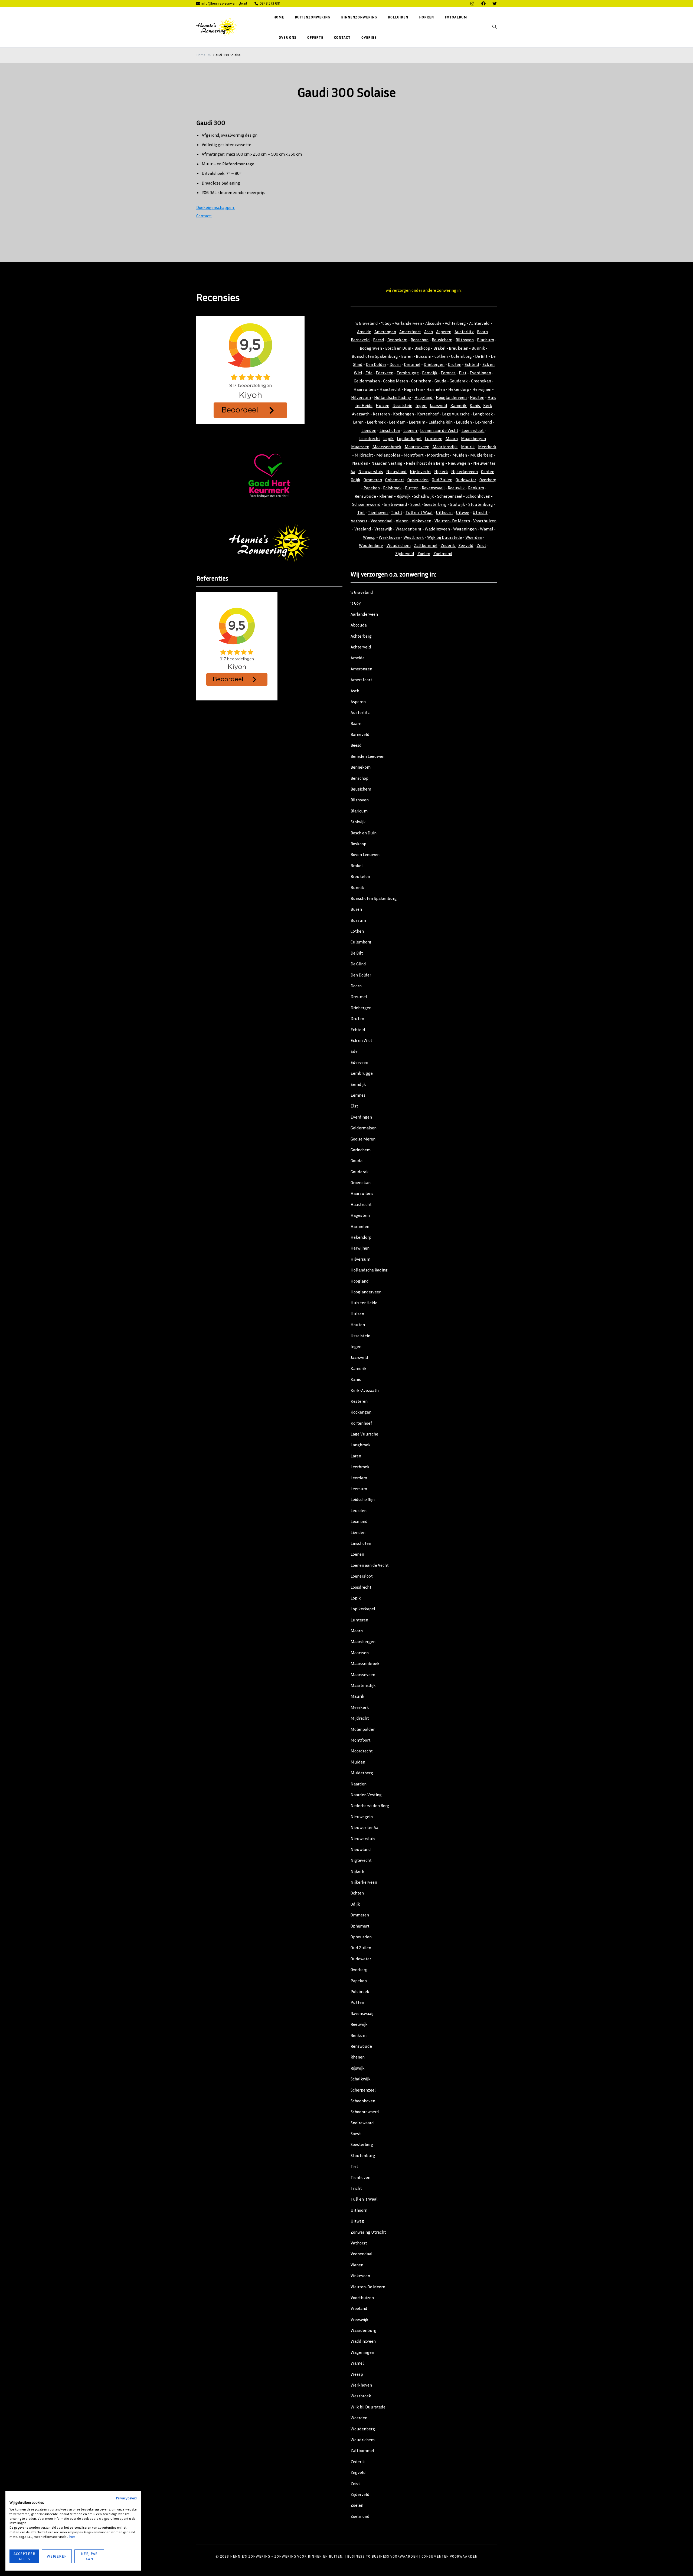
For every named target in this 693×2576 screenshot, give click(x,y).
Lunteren (434, 438)
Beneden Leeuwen (367, 756)
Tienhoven (378, 512)
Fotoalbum (456, 17)
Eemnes (448, 373)
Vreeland (363, 529)
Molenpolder (388, 455)
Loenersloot (473, 430)
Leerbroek (376, 422)
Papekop (372, 488)
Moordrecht (438, 455)
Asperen (444, 332)
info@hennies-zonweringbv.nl (224, 3)
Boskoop (422, 348)
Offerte (315, 37)
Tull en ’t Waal (364, 2199)
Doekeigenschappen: (215, 207)
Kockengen (403, 414)
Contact (342, 37)
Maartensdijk (445, 447)
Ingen (421, 405)
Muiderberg (481, 455)
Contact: (204, 216)
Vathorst (359, 521)
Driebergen (434, 364)
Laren (358, 422)
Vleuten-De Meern (368, 2287)
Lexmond (484, 422)
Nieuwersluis (371, 471)
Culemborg (461, 356)
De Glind (358, 964)
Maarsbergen (473, 438)
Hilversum (361, 397)
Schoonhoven (478, 496)
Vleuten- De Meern (452, 521)
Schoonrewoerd (366, 504)
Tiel (361, 512)
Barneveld (360, 340)
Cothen (441, 356)
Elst (463, 373)
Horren (426, 17)
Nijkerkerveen (465, 471)
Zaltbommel (426, 545)
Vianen (402, 521)
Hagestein (413, 389)
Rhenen (386, 496)
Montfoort (414, 455)
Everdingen (480, 373)
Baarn (482, 332)
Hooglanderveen (451, 397)
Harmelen (436, 389)
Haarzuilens (365, 389)
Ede (369, 373)
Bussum (424, 356)
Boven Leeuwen (365, 854)
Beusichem (442, 340)
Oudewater (466, 480)
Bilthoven (465, 340)
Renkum (476, 488)
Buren (407, 356)
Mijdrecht (364, 455)
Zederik (448, 545)
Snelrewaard (395, 504)
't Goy (386, 323)
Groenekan (481, 381)
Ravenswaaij (434, 488)
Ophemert (395, 480)
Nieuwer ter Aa (364, 1827)
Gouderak (459, 381)
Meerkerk (487, 447)
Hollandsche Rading (393, 397)
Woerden (474, 537)
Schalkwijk (424, 496)
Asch (429, 332)
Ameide (364, 332)
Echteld (472, 364)
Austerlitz (464, 332)
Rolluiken (398, 17)
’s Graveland (362, 592)
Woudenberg (371, 545)
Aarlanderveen (408, 323)
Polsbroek (392, 488)
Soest (416, 504)
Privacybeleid (126, 2498)
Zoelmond (443, 553)
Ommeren (373, 480)
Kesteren (381, 414)
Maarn (452, 438)
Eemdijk (430, 373)
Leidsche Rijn (441, 422)
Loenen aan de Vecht (439, 430)
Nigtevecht (420, 471)
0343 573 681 (270, 3)
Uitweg (463, 512)
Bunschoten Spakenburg (375, 356)
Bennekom (397, 340)
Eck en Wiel (361, 1040)
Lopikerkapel (410, 438)
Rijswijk (404, 496)
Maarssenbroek (387, 447)
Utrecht (480, 512)
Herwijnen (482, 389)
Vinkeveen (421, 521)
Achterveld (479, 323)
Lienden (369, 430)
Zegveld (466, 545)
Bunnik (478, 348)
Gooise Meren (395, 381)
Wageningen (465, 529)
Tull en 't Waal (419, 512)
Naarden (360, 463)
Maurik (468, 447)
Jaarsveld (438, 405)
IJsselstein (402, 405)
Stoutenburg (481, 504)
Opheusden (418, 480)
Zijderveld (405, 553)
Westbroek (414, 537)
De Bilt (481, 356)
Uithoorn (444, 512)
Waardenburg (408, 529)
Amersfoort (410, 332)
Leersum (417, 422)
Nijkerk (441, 471)
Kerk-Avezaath (365, 1390)
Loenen (411, 430)
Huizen (383, 405)
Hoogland (424, 397)
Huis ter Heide (364, 1303)
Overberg (488, 480)
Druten (455, 364)
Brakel (439, 348)
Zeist (481, 545)
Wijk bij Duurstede (445, 537)
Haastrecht (390, 389)
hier (72, 2537)
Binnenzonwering (359, 17)
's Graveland (367, 323)
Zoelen (424, 553)
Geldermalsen (367, 381)
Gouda (440, 381)
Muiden (460, 455)
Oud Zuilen (442, 480)
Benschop (420, 340)
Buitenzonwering (313, 17)
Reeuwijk (457, 488)
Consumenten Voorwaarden (450, 2556)
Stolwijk (457, 504)
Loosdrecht (370, 438)
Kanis (475, 405)
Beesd (379, 340)
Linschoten (390, 430)
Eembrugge (408, 373)
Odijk (356, 480)
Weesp (369, 537)
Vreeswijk (383, 529)
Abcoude (433, 323)
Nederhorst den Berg (425, 463)
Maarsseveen (417, 447)
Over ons (288, 37)
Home (279, 17)
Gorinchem (421, 381)
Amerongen (385, 332)
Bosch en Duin (398, 348)
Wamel (487, 529)
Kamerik (459, 405)
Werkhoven (389, 537)
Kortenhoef (428, 414)
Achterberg (455, 323)
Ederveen (385, 373)
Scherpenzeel (450, 496)
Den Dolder (376, 364)
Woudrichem (399, 545)
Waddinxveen (437, 529)
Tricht (397, 512)
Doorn (395, 364)
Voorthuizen (485, 521)
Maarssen (360, 447)
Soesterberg (435, 504)
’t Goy (356, 603)
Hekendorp (459, 389)
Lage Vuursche (456, 414)
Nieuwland (396, 471)
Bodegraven (371, 348)
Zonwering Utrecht (368, 2232)
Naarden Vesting (387, 463)
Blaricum (486, 340)
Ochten (488, 471)
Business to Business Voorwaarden (383, 2556)
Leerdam (397, 422)
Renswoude (365, 496)
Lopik (389, 438)
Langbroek (483, 414)
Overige (369, 37)
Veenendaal (382, 521)
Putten (412, 488)
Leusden (464, 422)
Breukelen (459, 348)
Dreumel (412, 364)
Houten (477, 397)
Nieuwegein (459, 463)
